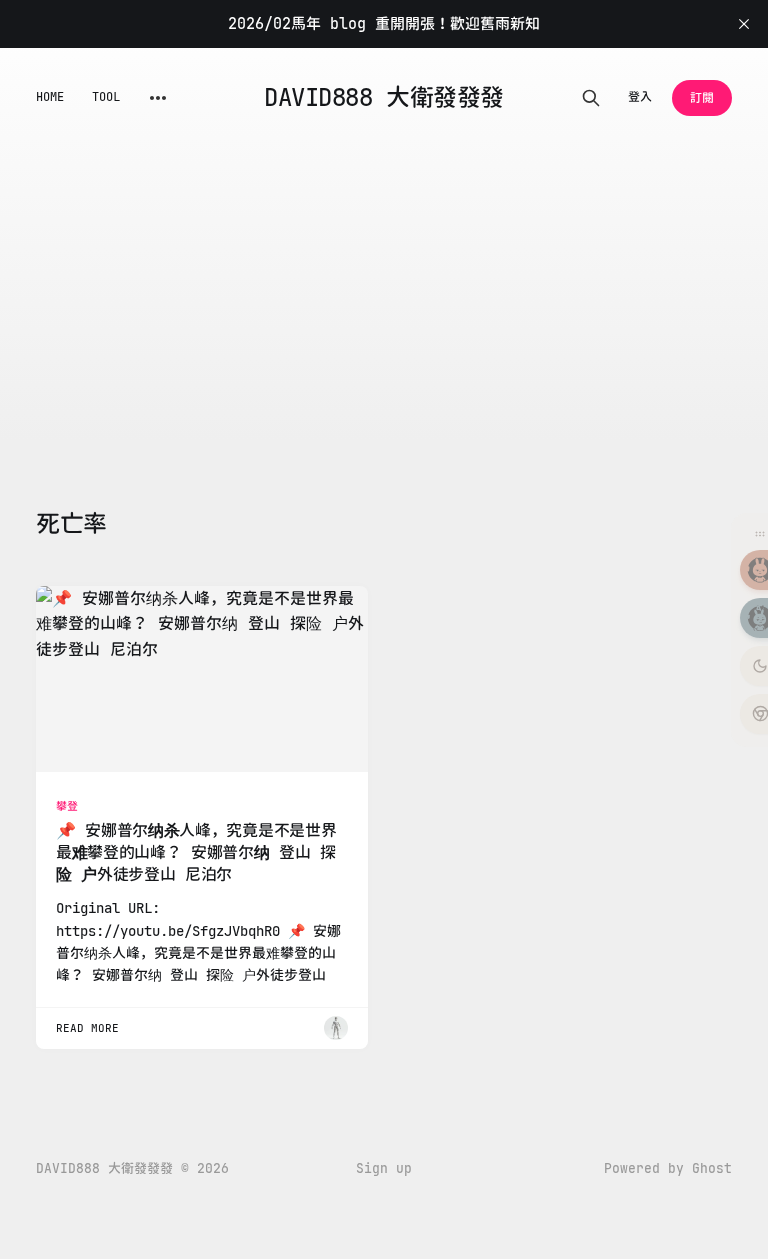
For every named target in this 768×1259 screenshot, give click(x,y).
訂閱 (702, 98)
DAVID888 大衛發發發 (383, 98)
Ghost (712, 1168)
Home (50, 97)
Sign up (384, 1168)
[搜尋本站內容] (591, 98)
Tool (106, 97)
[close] (744, 24)
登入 (640, 97)
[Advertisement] (384, 298)
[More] (158, 98)
